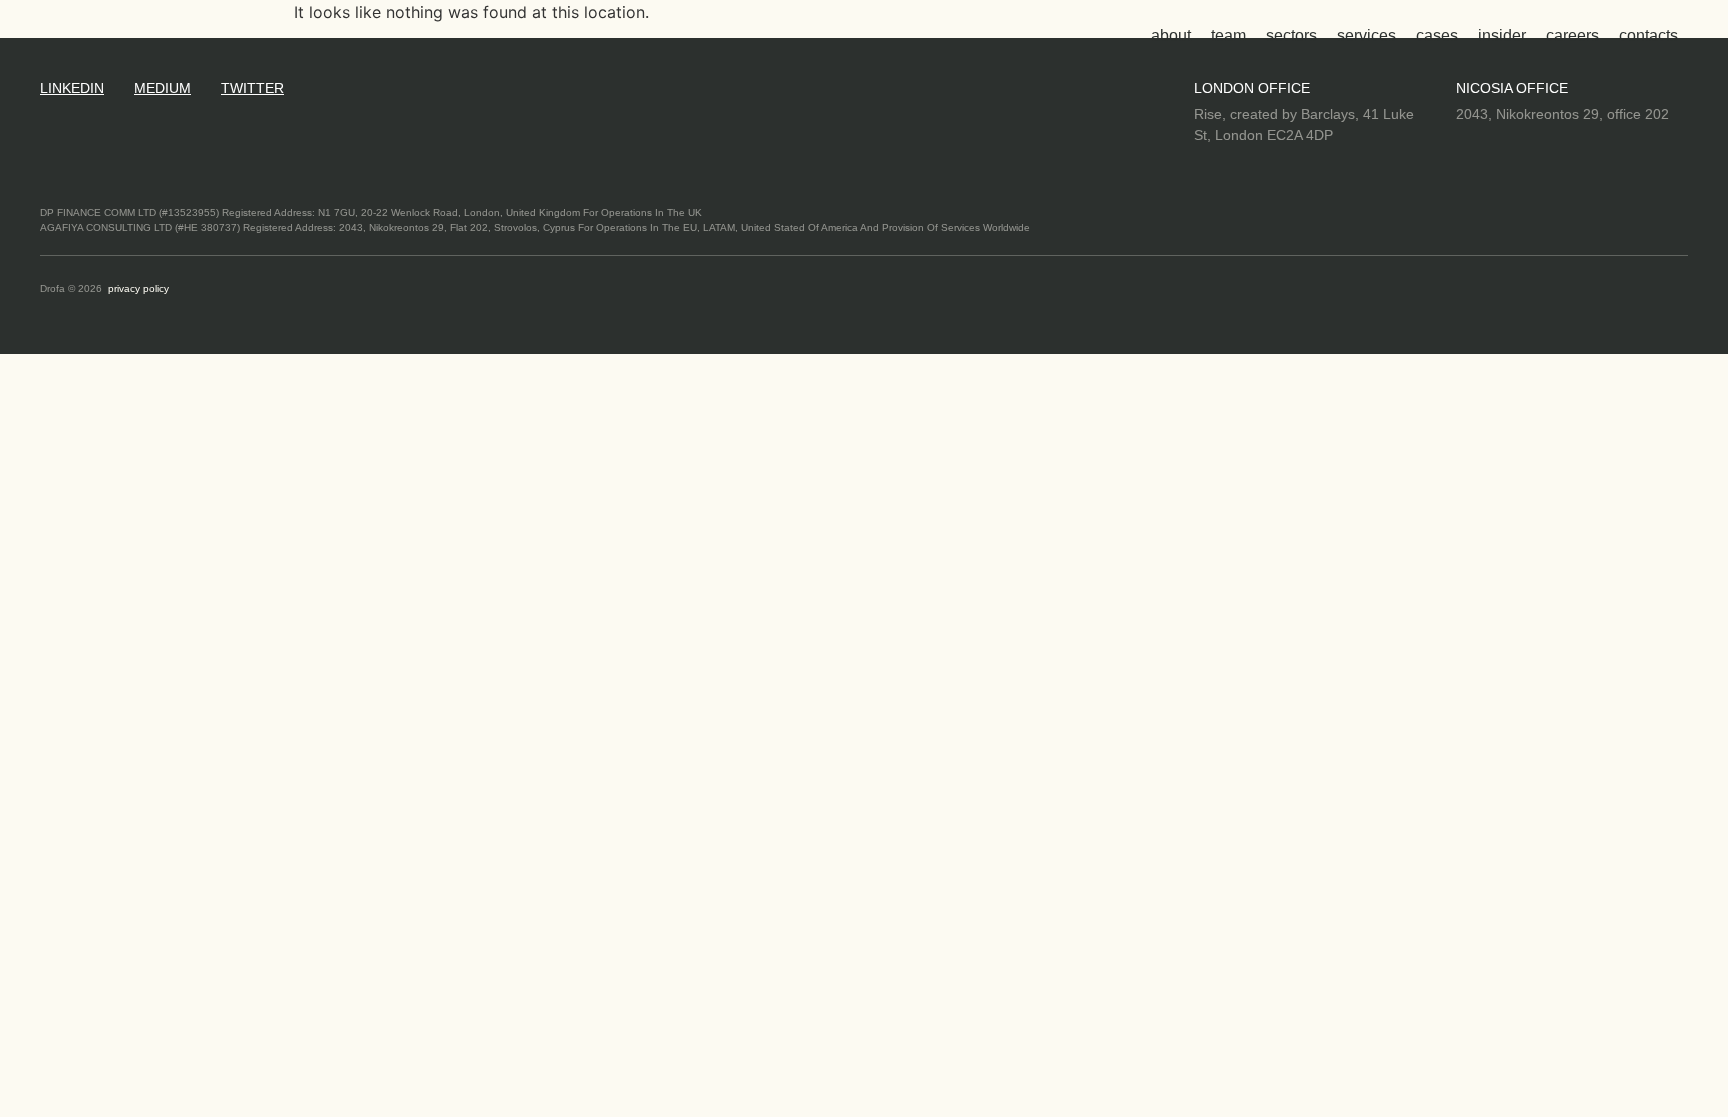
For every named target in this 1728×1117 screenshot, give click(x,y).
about (1171, 35)
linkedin (72, 88)
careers (1572, 35)
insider (1502, 35)
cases (1437, 35)
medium (162, 88)
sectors (1291, 35)
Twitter (252, 88)
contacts (1648, 35)
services (1366, 35)
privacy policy (138, 288)
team (1228, 35)
